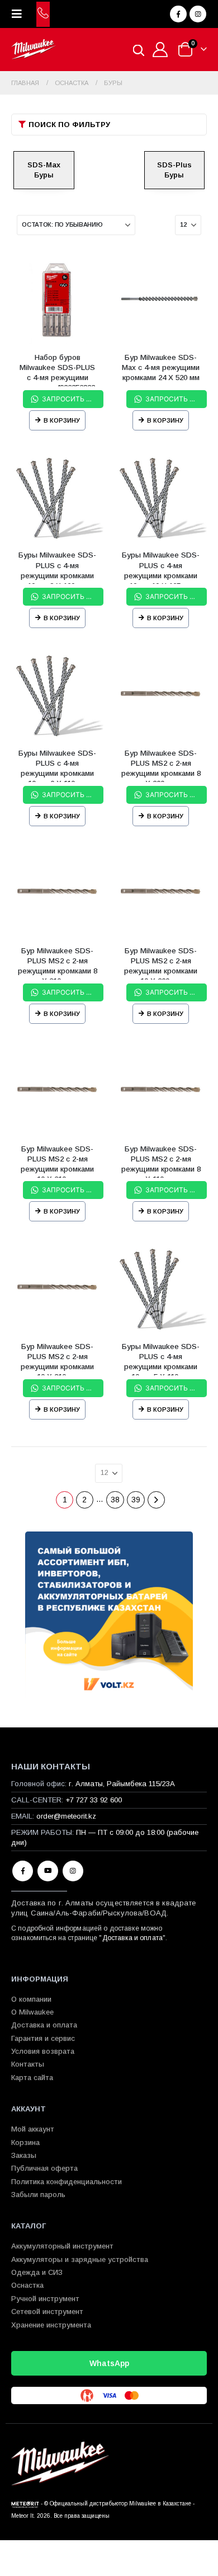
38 (115, 1500)
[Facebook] (178, 14)
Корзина (25, 2142)
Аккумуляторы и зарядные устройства (80, 2259)
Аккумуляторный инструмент (62, 2246)
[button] (20, 14)
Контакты (28, 2064)
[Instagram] (198, 14)
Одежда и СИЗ (37, 2272)
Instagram (73, 1871)
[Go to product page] (57, 298)
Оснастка (27, 2285)
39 (136, 1500)
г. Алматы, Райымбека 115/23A (122, 1784)
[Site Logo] (34, 50)
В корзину (62, 420)
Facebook (23, 1871)
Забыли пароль (38, 2195)
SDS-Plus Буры (174, 170)
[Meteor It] (25, 2504)
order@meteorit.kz (66, 1816)
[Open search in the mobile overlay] (139, 50)
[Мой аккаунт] (160, 50)
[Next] (156, 1500)
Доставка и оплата (132, 1938)
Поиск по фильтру (69, 125)
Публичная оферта (44, 2168)
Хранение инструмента (51, 2325)
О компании (31, 1999)
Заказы (24, 2155)
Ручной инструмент (45, 2299)
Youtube (48, 1871)
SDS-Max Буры (44, 170)
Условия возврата (43, 2051)
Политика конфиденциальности (67, 2182)
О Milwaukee (32, 2012)
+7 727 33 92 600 (94, 1800)
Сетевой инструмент (47, 2312)
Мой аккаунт (33, 2129)
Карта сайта (32, 2078)
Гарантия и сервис (43, 2038)
